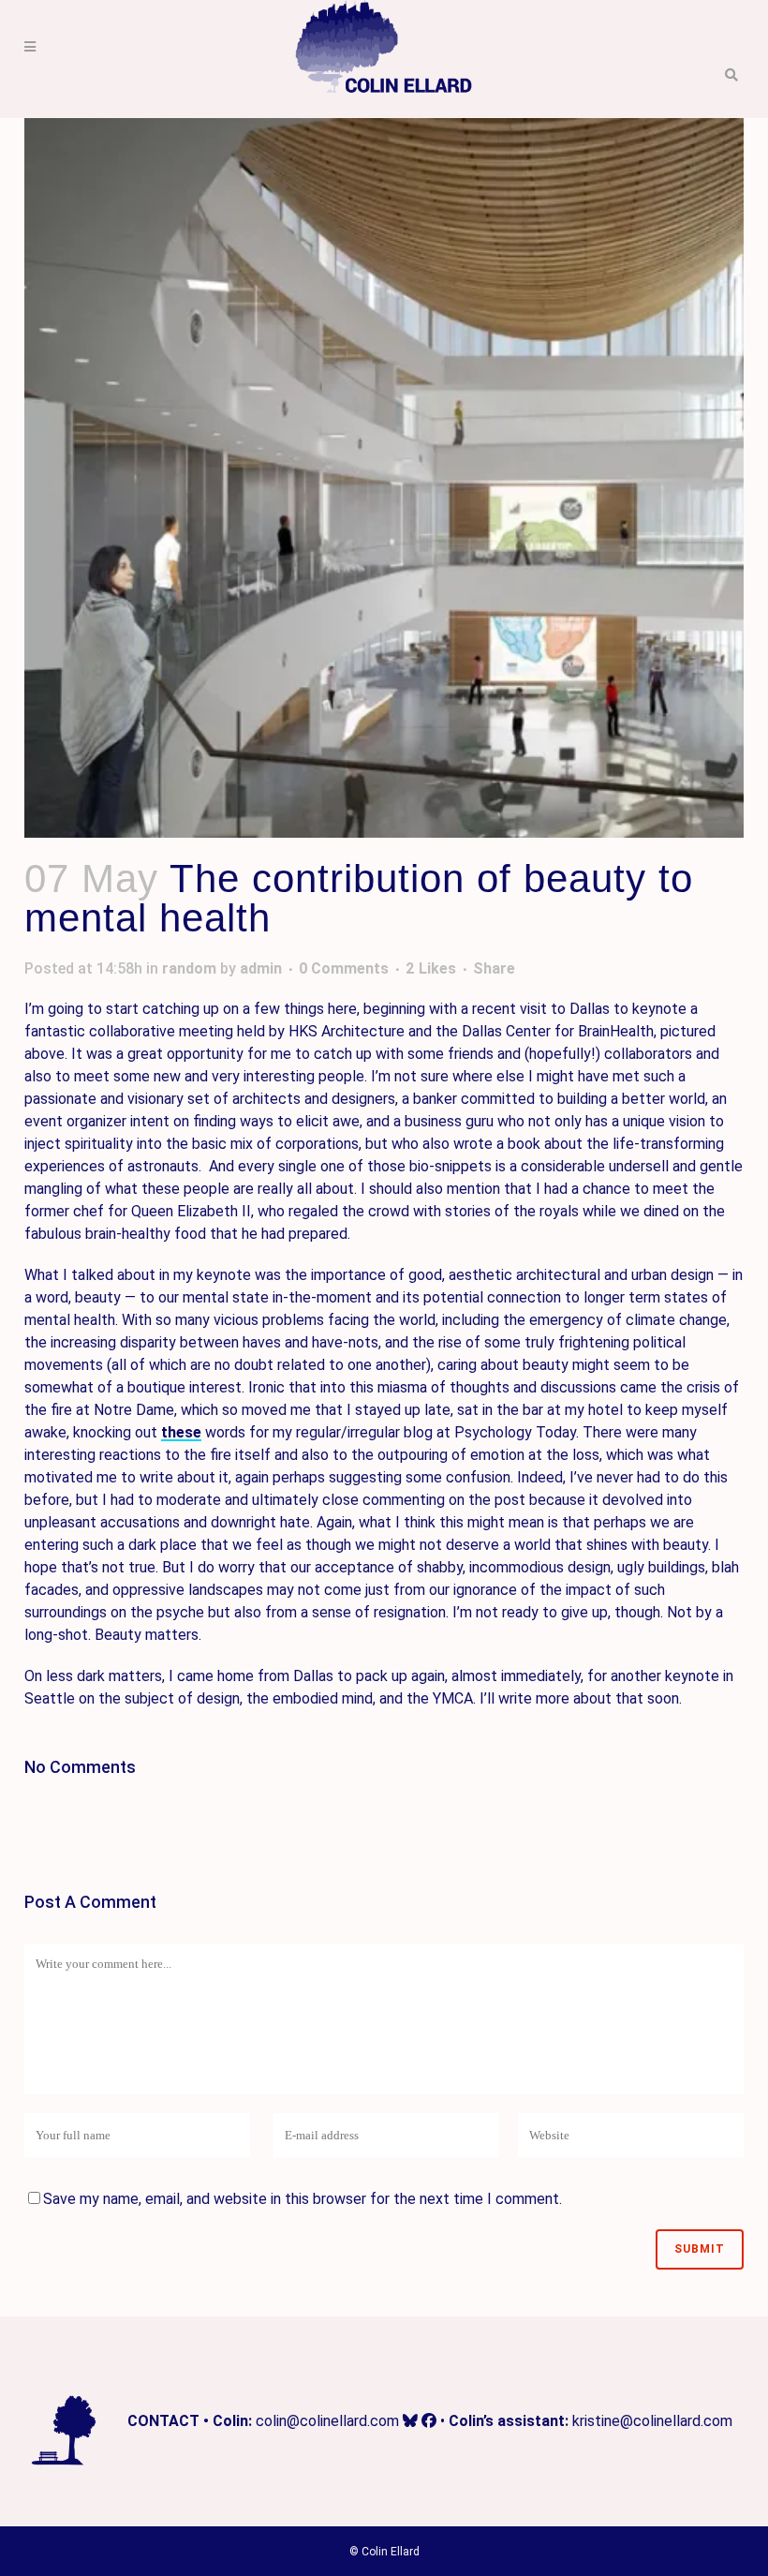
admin (261, 968)
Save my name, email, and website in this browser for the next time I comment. (303, 2199)
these (181, 1432)
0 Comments (344, 968)
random (189, 968)
